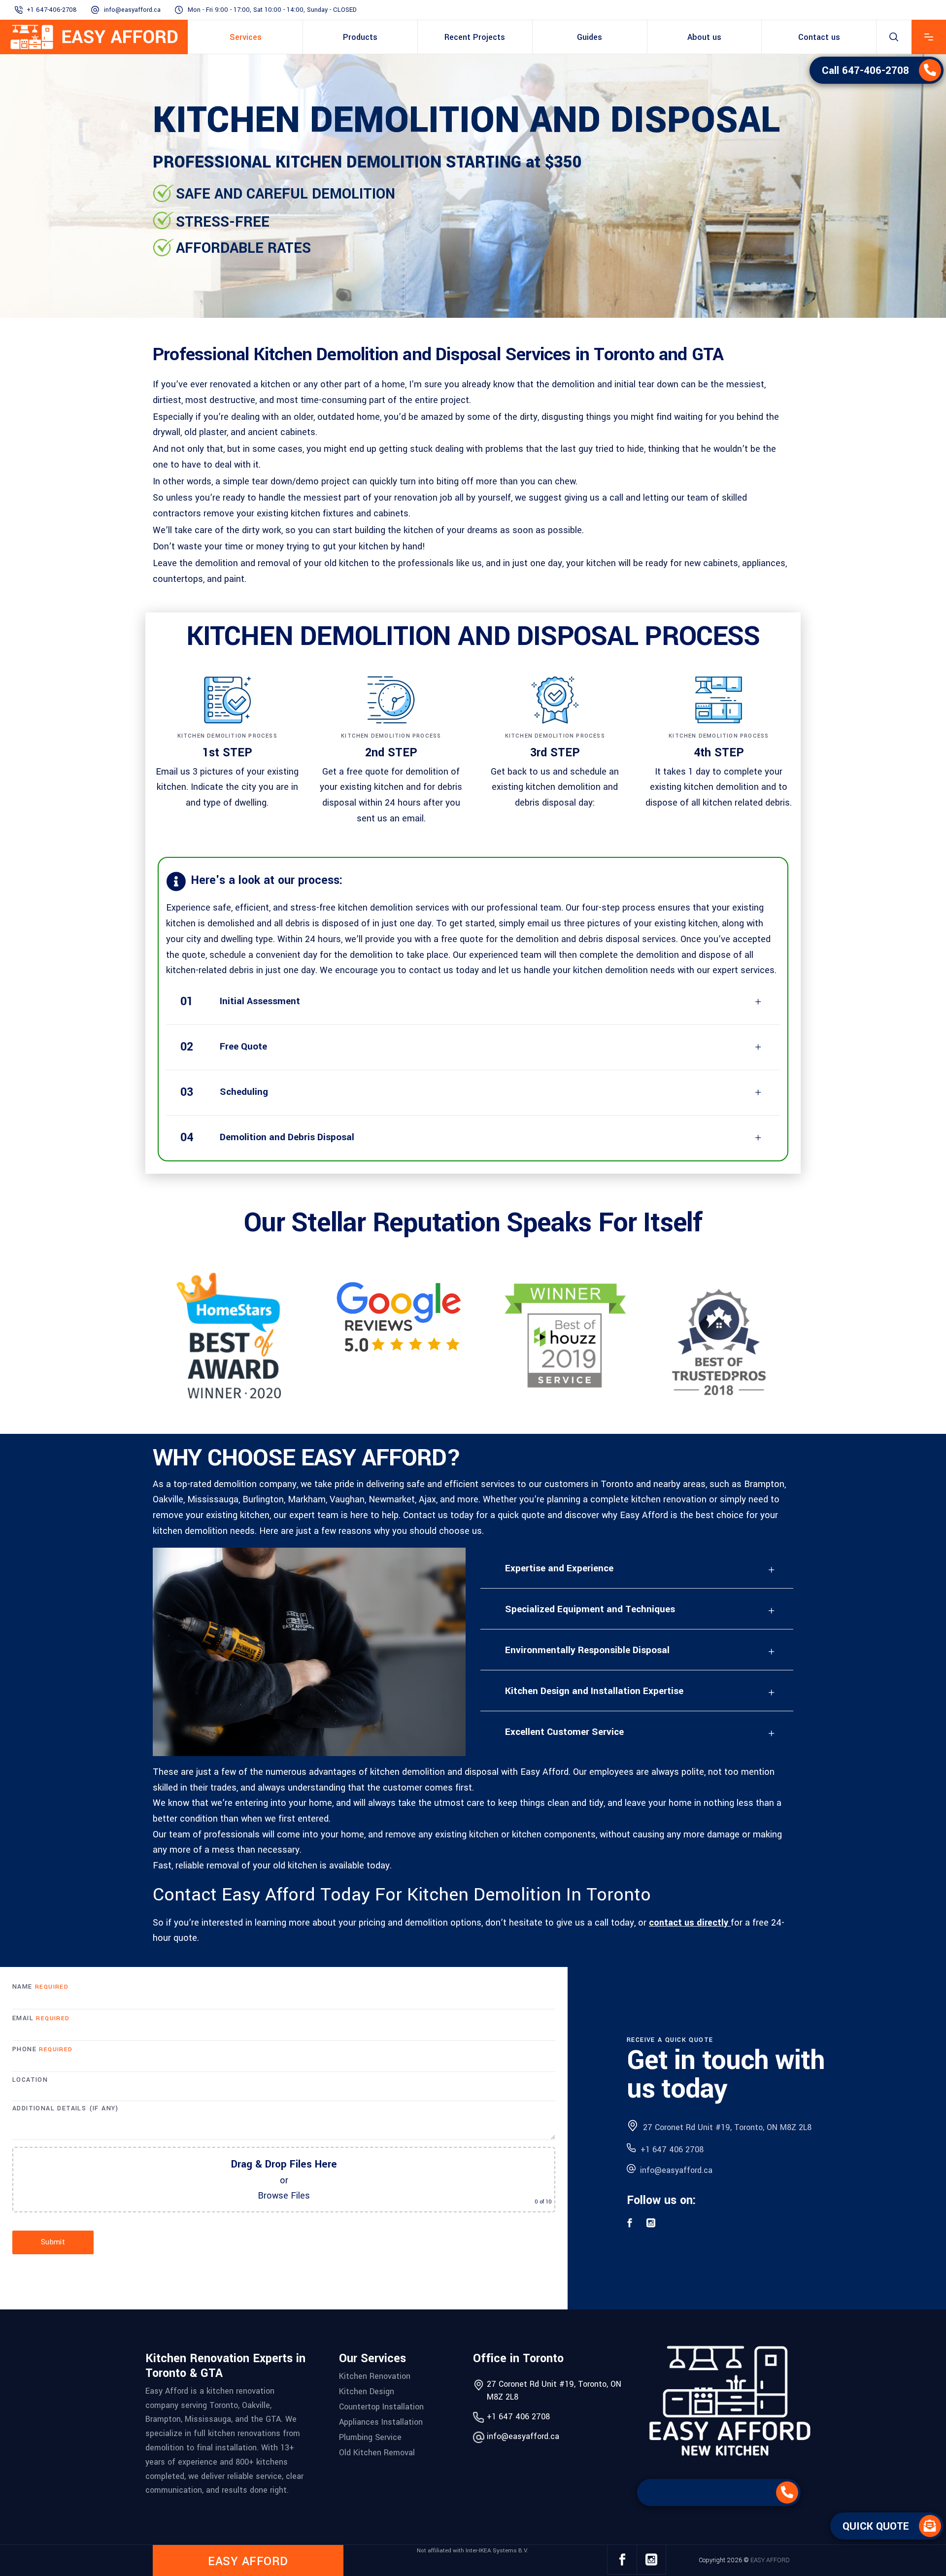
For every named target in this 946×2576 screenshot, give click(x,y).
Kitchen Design (367, 2391)
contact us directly (690, 1923)
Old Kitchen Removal (377, 2453)
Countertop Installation (381, 2407)
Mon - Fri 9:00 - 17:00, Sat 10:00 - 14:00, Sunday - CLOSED (272, 10)
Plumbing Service (370, 2437)
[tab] (473, 1002)
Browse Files (284, 2196)
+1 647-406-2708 (52, 10)
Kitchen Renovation (375, 2376)
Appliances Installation (381, 2422)
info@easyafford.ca (132, 10)
